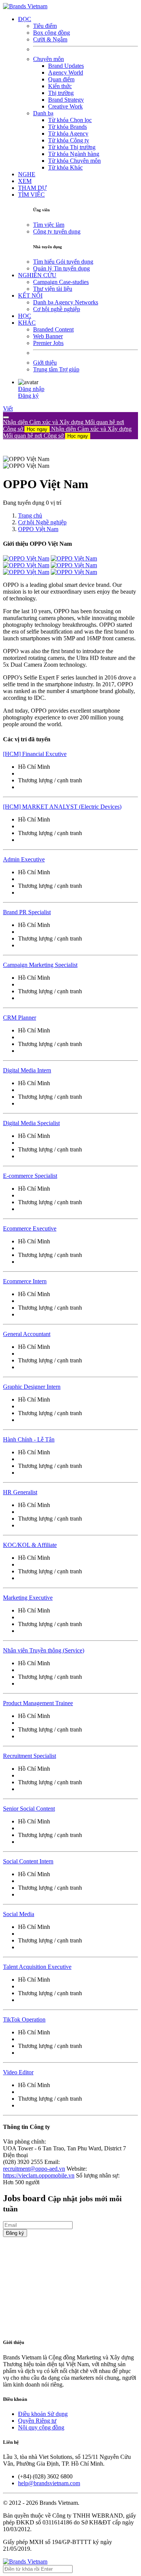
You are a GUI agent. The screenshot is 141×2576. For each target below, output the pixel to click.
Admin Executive (24, 859)
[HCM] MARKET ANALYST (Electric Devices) (62, 807)
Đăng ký (28, 396)
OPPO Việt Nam (38, 529)
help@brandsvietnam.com (49, 2483)
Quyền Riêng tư (37, 2421)
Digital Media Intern (27, 1070)
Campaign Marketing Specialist (40, 965)
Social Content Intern (28, 1861)
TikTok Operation (24, 2019)
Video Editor (18, 2072)
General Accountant (27, 1334)
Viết (8, 408)
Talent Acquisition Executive (37, 1967)
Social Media (19, 1914)
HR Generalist (20, 1492)
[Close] (6, 417)
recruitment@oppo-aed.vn (34, 2169)
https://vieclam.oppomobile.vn (39, 2175)
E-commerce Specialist (30, 1176)
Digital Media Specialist (31, 1123)
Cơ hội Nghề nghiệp (42, 522)
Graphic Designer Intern (32, 1387)
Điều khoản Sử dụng (43, 2414)
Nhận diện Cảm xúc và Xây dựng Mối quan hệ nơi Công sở (67, 432)
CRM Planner (20, 1018)
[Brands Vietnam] (25, 6)
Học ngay (37, 429)
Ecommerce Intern (25, 1281)
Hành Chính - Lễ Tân (29, 1439)
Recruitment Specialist (30, 1756)
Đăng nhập (31, 389)
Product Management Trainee (38, 1703)
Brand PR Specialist (27, 912)
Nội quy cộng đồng (41, 2427)
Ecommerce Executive (30, 1228)
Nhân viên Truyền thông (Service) (44, 1650)
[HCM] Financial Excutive (35, 754)
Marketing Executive (28, 1598)
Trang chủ (30, 515)
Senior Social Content (29, 1809)
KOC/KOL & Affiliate (30, 1545)
